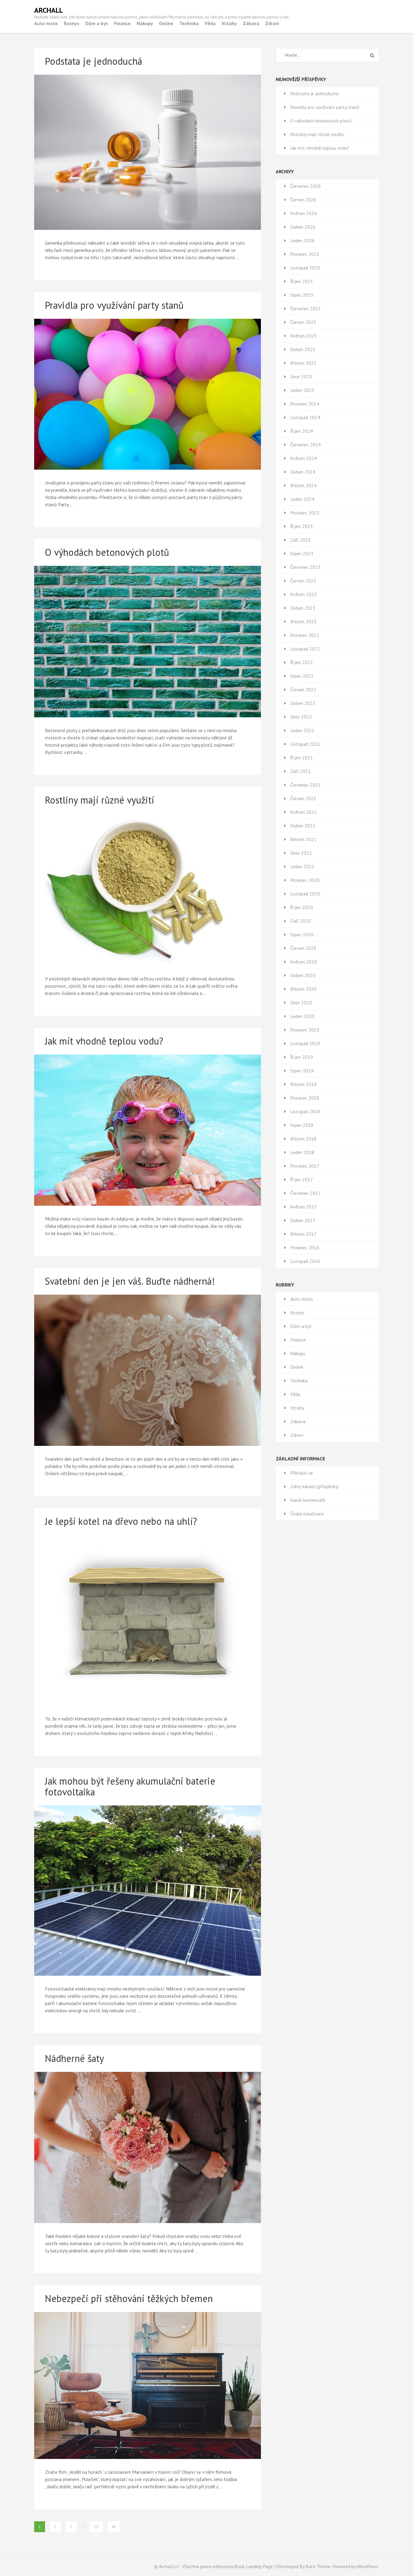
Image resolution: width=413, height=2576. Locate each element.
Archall (49, 10)
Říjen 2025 (302, 281)
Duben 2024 (303, 472)
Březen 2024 (303, 485)
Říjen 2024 (302, 431)
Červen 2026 (303, 200)
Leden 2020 (302, 1016)
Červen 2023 (303, 581)
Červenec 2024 (306, 445)
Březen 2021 (303, 839)
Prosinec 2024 (305, 404)
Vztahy (229, 23)
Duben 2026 (303, 227)
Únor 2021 (301, 853)
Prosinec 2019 (305, 1030)
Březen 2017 (303, 1234)
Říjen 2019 (302, 1057)
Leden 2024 (302, 499)
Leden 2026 (302, 240)
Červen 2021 (303, 798)
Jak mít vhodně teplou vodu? (104, 1041)
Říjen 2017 (302, 1179)
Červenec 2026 (306, 186)
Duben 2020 (303, 975)
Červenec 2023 (306, 567)
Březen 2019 (303, 1084)
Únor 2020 (301, 1003)
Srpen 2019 (302, 1071)
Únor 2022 (301, 717)
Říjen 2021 (302, 758)
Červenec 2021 (306, 785)
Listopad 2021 (305, 744)
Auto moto (46, 23)
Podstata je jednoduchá (93, 61)
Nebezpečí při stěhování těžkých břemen (129, 2298)
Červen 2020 (303, 948)
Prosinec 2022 (305, 635)
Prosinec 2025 (305, 254)
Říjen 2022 (302, 662)
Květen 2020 (304, 962)
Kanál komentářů (308, 1500)
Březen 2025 (303, 363)
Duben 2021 (303, 826)
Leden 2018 (302, 1152)
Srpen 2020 (302, 934)
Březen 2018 (303, 1139)
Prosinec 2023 (305, 513)
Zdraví (272, 23)
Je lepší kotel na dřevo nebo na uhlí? (121, 1521)
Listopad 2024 (305, 417)
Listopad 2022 (305, 649)
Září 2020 (301, 921)
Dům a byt (97, 23)
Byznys (72, 23)
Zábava (251, 23)
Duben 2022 (303, 703)
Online (166, 23)
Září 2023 (301, 540)
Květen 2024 (304, 458)
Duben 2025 (303, 349)
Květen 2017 (304, 1207)
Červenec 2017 (306, 1193)
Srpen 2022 (302, 676)
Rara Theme (318, 2566)
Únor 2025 (301, 377)
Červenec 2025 (306, 308)
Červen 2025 (303, 322)
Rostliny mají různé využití (99, 800)
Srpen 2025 (302, 295)
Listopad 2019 (305, 1043)
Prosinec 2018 (305, 1098)
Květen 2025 (304, 336)
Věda (210, 23)
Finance (122, 23)
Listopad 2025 (305, 268)
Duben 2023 (303, 608)
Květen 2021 (304, 812)
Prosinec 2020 (305, 880)
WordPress (367, 2566)
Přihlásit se (302, 1473)
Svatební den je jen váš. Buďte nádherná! (130, 1281)
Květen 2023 (304, 594)
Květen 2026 (304, 213)
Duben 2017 (303, 1220)
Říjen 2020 (302, 907)
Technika (189, 23)
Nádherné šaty (74, 2058)
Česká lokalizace (307, 1514)
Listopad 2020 (305, 894)
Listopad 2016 (305, 1261)
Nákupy (145, 23)
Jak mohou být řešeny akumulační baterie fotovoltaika (130, 1786)
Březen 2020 (303, 989)
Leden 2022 (302, 730)
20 (96, 2527)
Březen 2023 (303, 621)
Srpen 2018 (302, 1125)
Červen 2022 (303, 690)
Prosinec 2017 (305, 1166)
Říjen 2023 (302, 526)
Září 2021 (301, 771)
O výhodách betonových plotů (107, 552)
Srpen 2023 (302, 553)
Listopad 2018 (305, 1111)
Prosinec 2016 (305, 1247)
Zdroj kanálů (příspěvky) (314, 1486)
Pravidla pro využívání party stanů (114, 305)
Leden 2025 (302, 390)
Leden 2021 (302, 866)
